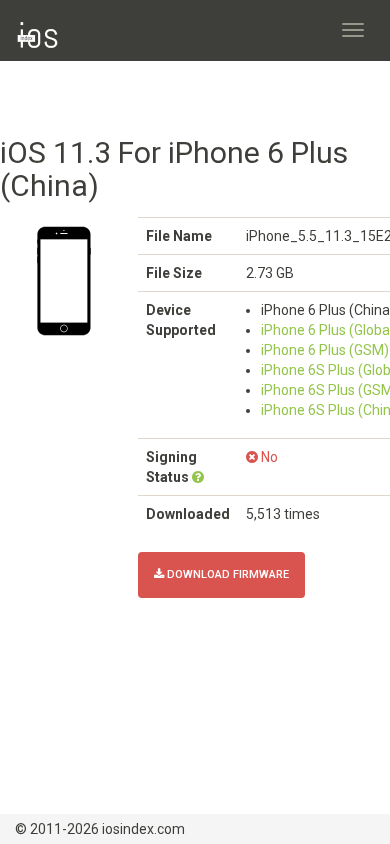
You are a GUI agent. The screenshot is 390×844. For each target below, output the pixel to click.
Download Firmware (226, 574)
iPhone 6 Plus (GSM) (325, 350)
